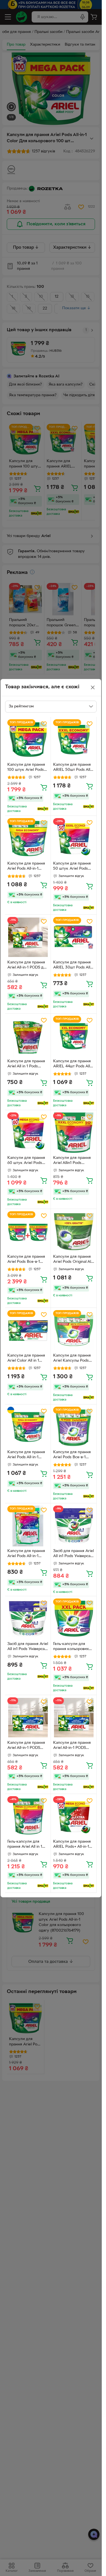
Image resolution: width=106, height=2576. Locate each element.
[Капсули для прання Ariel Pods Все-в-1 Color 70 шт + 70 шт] (28, 1232)
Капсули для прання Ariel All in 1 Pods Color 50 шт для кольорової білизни (26, 1065)
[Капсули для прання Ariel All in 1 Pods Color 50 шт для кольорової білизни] (28, 1036)
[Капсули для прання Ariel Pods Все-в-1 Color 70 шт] (74, 1427)
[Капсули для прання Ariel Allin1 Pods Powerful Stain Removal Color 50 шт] (74, 1133)
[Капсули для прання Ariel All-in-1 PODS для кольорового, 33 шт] (28, 937)
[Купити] (44, 787)
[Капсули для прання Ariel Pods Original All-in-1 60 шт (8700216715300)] (74, 1232)
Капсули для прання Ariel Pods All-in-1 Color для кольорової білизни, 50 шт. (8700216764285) (27, 1554)
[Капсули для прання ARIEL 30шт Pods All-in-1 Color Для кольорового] (74, 937)
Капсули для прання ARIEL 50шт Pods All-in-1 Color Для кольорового (72, 768)
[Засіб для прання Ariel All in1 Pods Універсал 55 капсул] (28, 1619)
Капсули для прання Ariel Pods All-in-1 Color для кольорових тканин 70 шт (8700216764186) (27, 867)
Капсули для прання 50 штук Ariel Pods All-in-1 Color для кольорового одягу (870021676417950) (72, 867)
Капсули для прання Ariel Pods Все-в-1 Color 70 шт (72, 1455)
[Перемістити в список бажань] (44, 724)
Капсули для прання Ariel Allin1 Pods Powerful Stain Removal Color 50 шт (72, 1161)
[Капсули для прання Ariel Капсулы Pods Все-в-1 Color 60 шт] (74, 1331)
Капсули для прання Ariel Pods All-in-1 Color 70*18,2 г (26, 1455)
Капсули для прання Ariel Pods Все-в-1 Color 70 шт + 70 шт (26, 1260)
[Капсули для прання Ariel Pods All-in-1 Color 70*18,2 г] (28, 1427)
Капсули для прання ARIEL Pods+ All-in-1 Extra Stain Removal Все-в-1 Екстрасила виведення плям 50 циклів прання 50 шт (72, 1845)
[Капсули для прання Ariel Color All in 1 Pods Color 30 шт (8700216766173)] (28, 1331)
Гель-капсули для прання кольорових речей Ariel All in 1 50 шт (73, 1647)
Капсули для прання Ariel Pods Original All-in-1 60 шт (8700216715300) (73, 1260)
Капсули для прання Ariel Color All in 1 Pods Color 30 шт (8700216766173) (26, 1359)
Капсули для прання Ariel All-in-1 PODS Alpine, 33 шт (26, 1746)
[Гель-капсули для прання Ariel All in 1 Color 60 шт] (28, 1817)
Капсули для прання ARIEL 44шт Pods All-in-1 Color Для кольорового (72, 1065)
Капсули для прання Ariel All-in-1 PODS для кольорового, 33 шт (28, 966)
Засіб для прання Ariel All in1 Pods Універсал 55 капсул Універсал (73, 1554)
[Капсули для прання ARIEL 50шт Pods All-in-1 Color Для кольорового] (74, 740)
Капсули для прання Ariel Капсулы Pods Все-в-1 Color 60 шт (72, 1359)
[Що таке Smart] (43, 809)
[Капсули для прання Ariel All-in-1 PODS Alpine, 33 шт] (28, 1718)
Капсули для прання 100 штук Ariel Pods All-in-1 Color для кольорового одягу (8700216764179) (26, 768)
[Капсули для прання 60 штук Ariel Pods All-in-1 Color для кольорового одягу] (28, 1133)
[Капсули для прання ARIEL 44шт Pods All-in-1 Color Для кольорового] (74, 1036)
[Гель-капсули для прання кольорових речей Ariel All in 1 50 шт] (74, 1619)
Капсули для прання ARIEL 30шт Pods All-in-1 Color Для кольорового (72, 966)
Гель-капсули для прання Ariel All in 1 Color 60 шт (25, 1845)
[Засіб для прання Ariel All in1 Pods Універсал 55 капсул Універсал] (74, 1526)
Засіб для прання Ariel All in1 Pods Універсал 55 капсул (28, 1647)
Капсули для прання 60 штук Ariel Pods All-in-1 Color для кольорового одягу (26, 1161)
